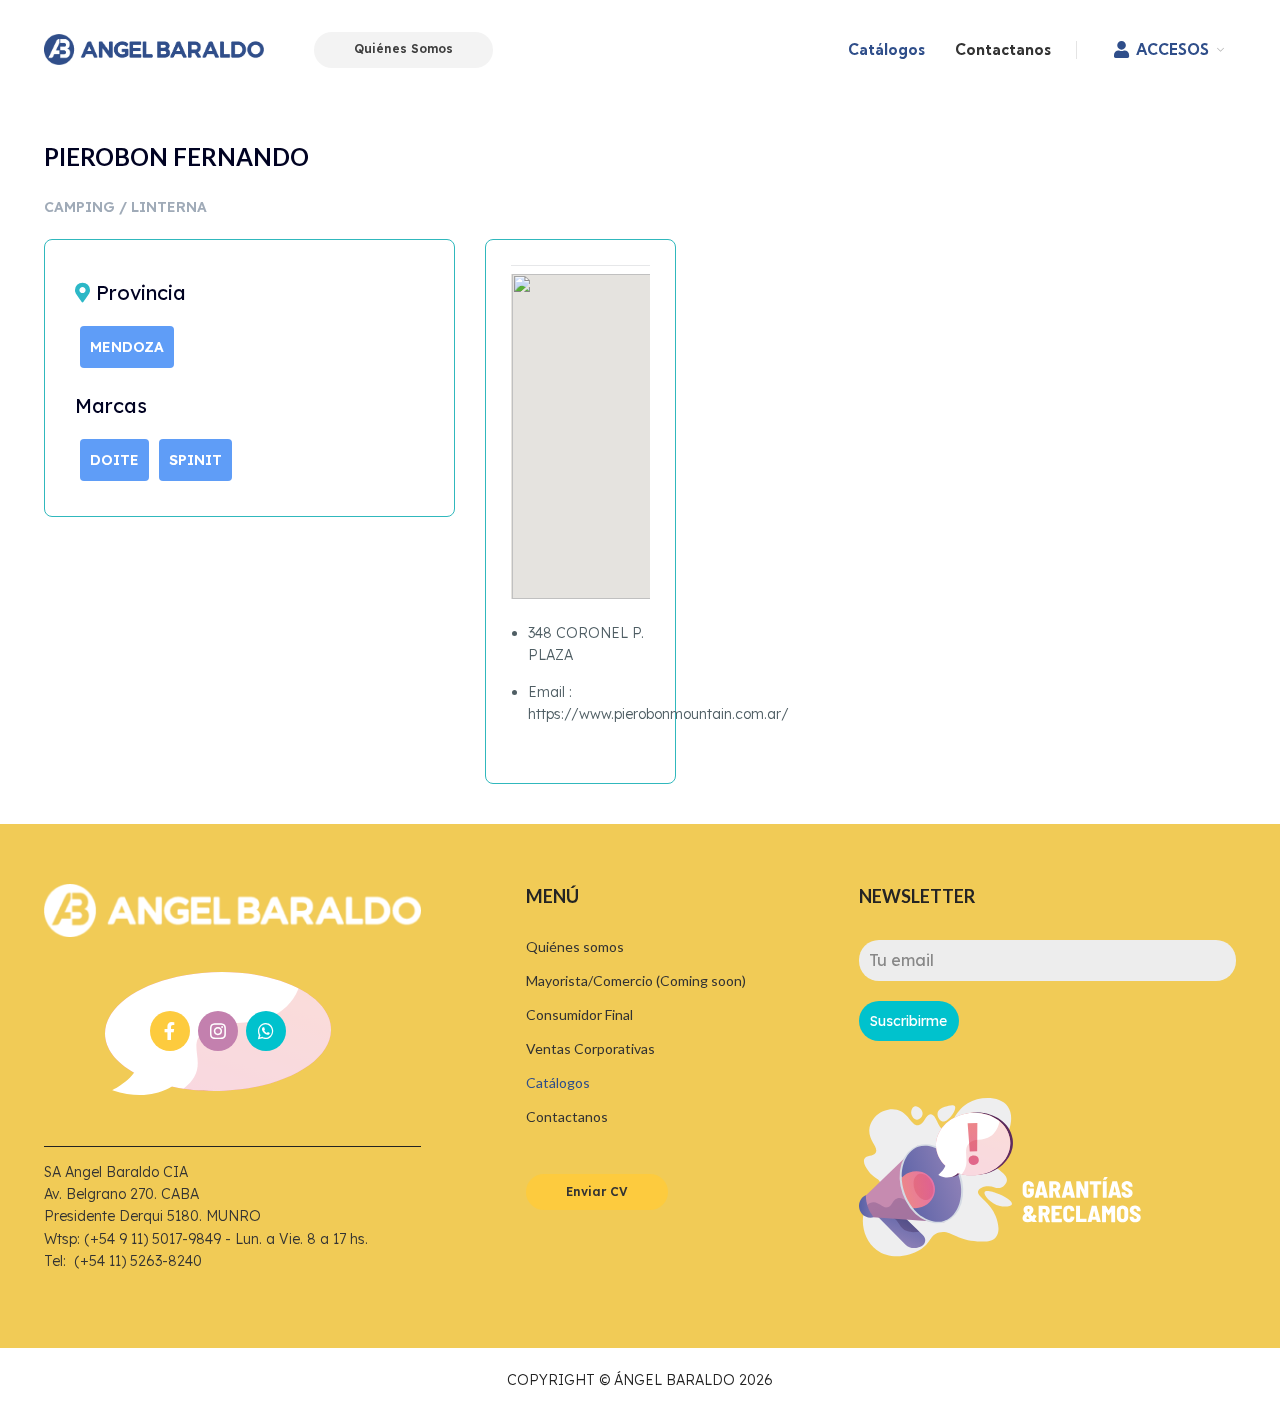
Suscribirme (908, 1021)
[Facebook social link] (170, 1031)
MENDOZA (127, 347)
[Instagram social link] (218, 1031)
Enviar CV (597, 1191)
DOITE (114, 460)
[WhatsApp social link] (266, 1031)
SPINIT (195, 460)
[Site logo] (154, 48)
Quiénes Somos (403, 48)
